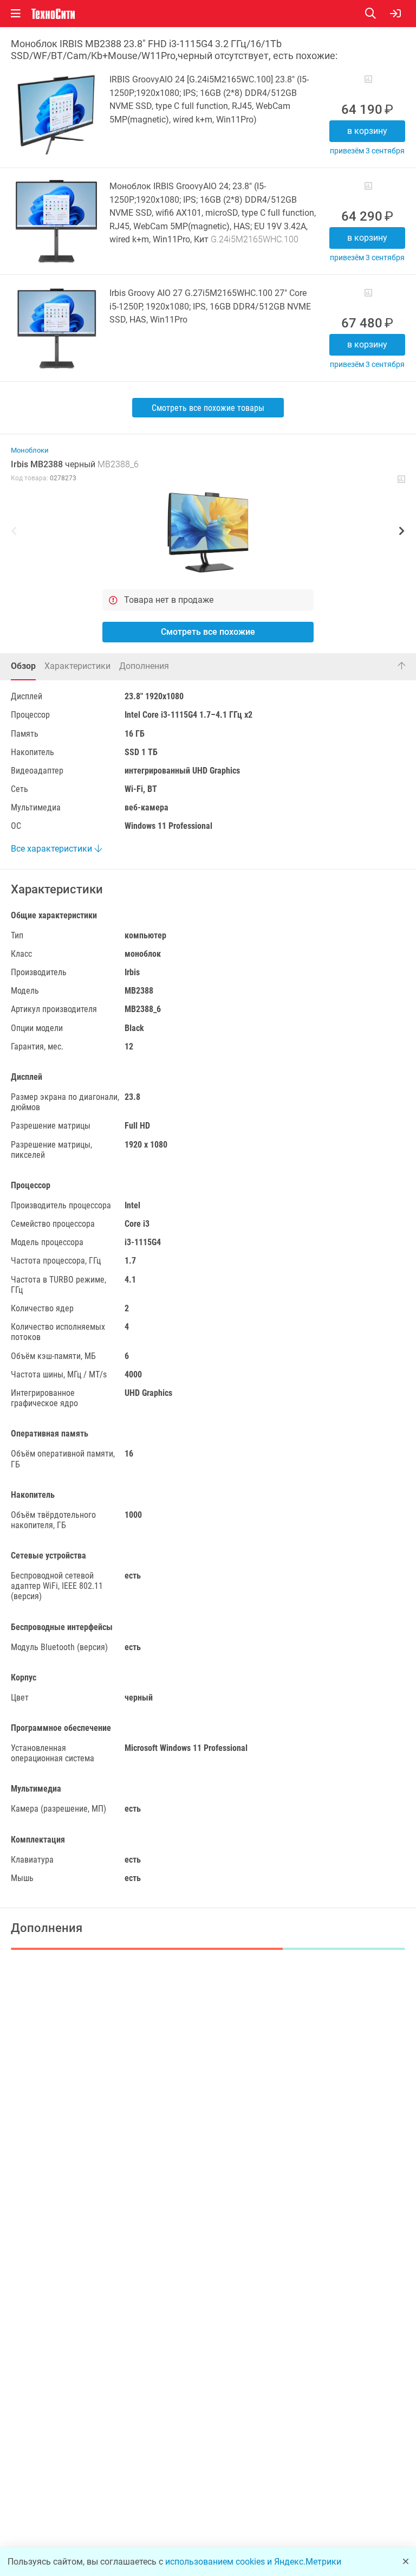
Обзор (23, 666)
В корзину (367, 131)
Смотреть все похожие (208, 632)
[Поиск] (378, 14)
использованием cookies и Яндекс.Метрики (253, 2562)
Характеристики (77, 666)
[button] (208, 532)
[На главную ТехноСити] (53, 14)
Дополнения (144, 666)
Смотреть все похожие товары (208, 408)
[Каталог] (16, 14)
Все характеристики (53, 849)
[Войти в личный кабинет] (395, 14)
